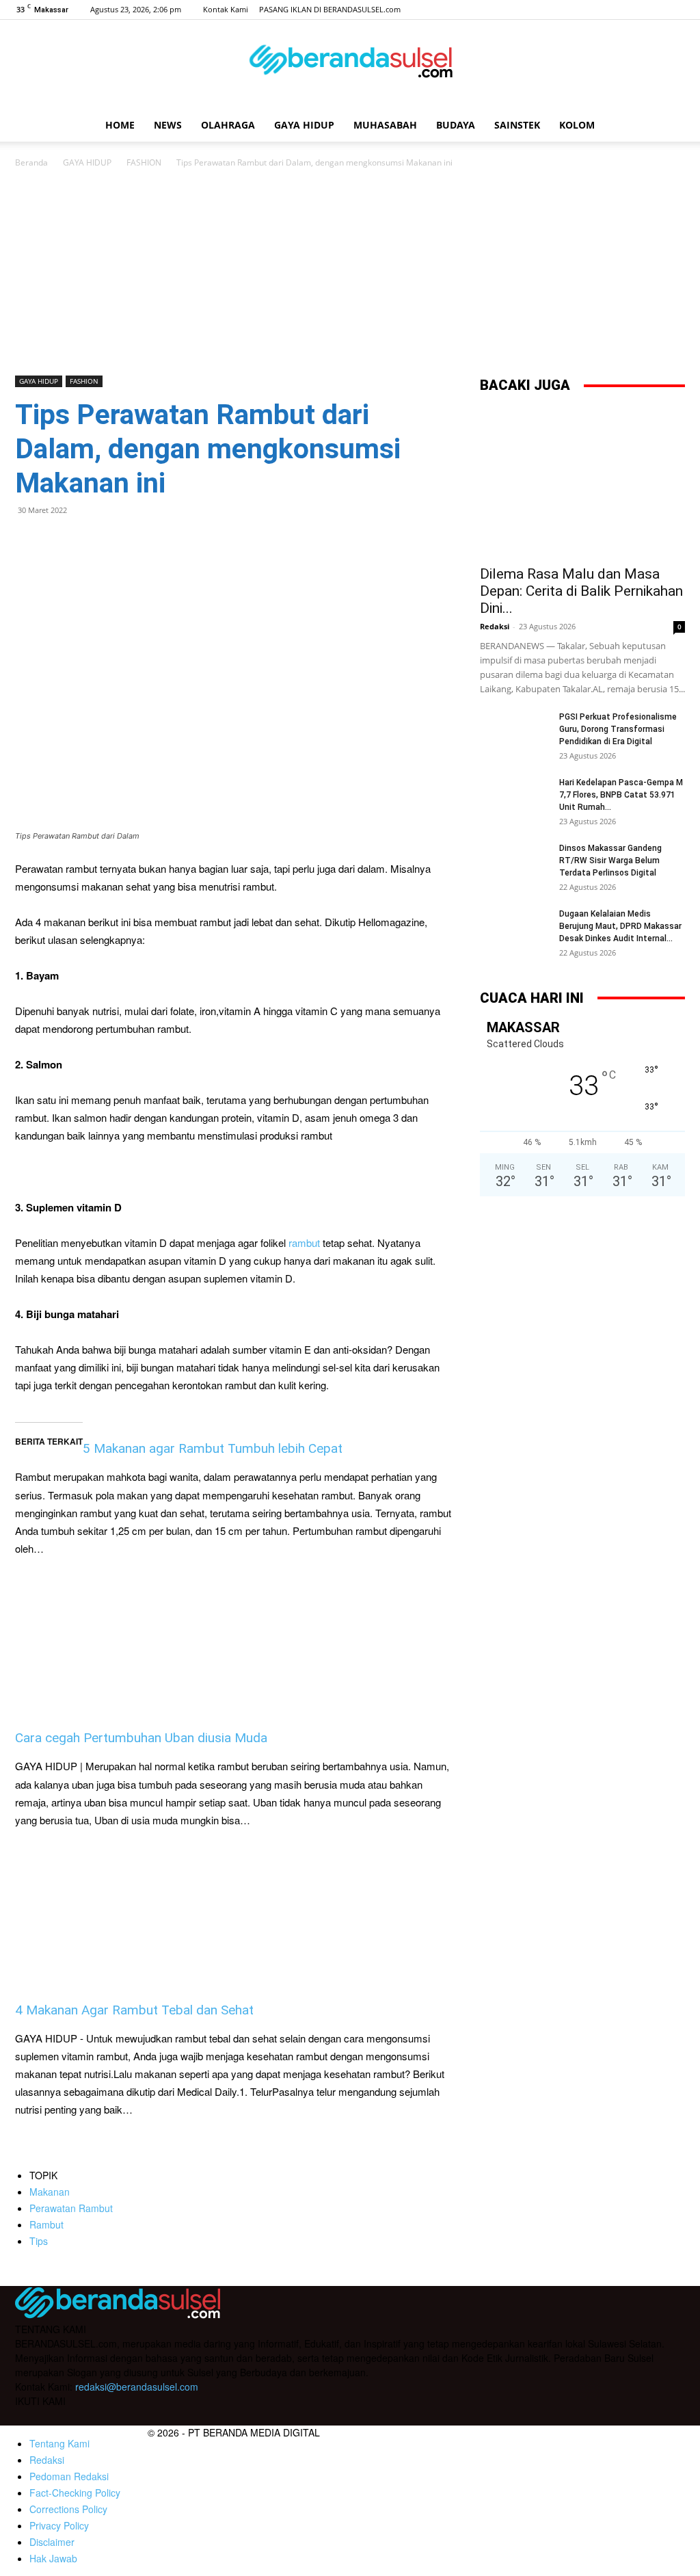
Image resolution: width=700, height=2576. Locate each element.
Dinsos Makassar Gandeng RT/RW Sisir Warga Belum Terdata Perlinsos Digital (610, 860)
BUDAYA (456, 125)
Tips (39, 2241)
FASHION (144, 162)
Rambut (46, 2224)
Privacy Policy (59, 2525)
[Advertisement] (350, 273)
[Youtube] (675, 10)
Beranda (31, 162)
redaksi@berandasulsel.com (137, 2387)
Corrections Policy (68, 2509)
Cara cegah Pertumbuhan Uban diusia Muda (141, 1738)
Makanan (50, 2192)
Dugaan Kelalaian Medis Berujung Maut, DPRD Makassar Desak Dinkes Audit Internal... (620, 926)
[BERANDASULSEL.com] (350, 66)
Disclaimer (52, 2542)
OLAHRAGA (228, 125)
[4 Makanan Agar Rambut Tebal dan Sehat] (234, 1915)
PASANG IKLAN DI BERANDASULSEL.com (330, 9)
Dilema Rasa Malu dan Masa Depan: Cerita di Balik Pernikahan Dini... (581, 591)
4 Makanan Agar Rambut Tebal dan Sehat (134, 2010)
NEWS (168, 125)
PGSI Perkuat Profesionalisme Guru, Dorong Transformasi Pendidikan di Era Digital (618, 729)
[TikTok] (652, 10)
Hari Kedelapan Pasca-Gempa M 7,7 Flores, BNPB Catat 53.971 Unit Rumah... (621, 795)
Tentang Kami (59, 2443)
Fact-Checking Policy (75, 2493)
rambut (306, 1243)
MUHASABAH (385, 125)
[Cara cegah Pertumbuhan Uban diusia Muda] (234, 1643)
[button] (669, 126)
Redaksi (495, 626)
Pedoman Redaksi (69, 2476)
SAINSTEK (517, 125)
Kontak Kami (226, 9)
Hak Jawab (53, 2558)
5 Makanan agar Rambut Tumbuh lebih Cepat (213, 1448)
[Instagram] (630, 10)
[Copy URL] (154, 541)
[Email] (92, 541)
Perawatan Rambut (71, 2208)
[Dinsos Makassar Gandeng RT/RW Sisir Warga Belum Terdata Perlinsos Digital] (514, 866)
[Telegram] (123, 541)
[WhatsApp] (60, 541)
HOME (120, 125)
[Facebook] (607, 10)
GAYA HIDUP (304, 125)
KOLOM (577, 125)
